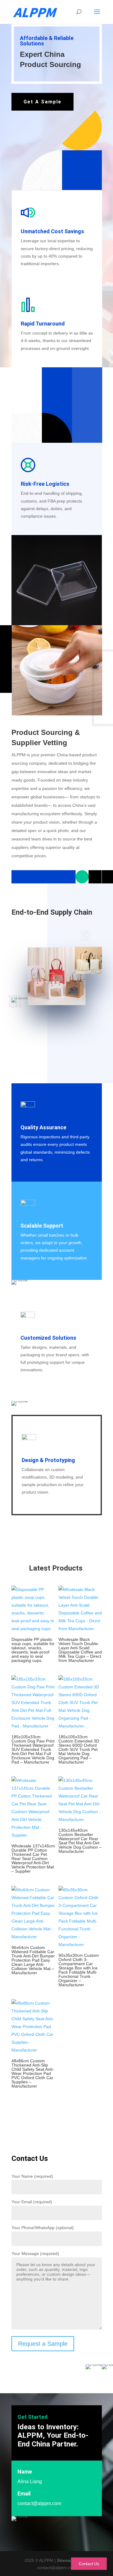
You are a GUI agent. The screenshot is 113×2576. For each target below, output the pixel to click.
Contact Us (89, 2564)
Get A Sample (42, 102)
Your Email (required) (32, 2202)
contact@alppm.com (39, 2503)
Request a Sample (43, 2344)
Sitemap (65, 2560)
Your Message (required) (35, 2253)
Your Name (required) (32, 2176)
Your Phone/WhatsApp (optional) (43, 2228)
